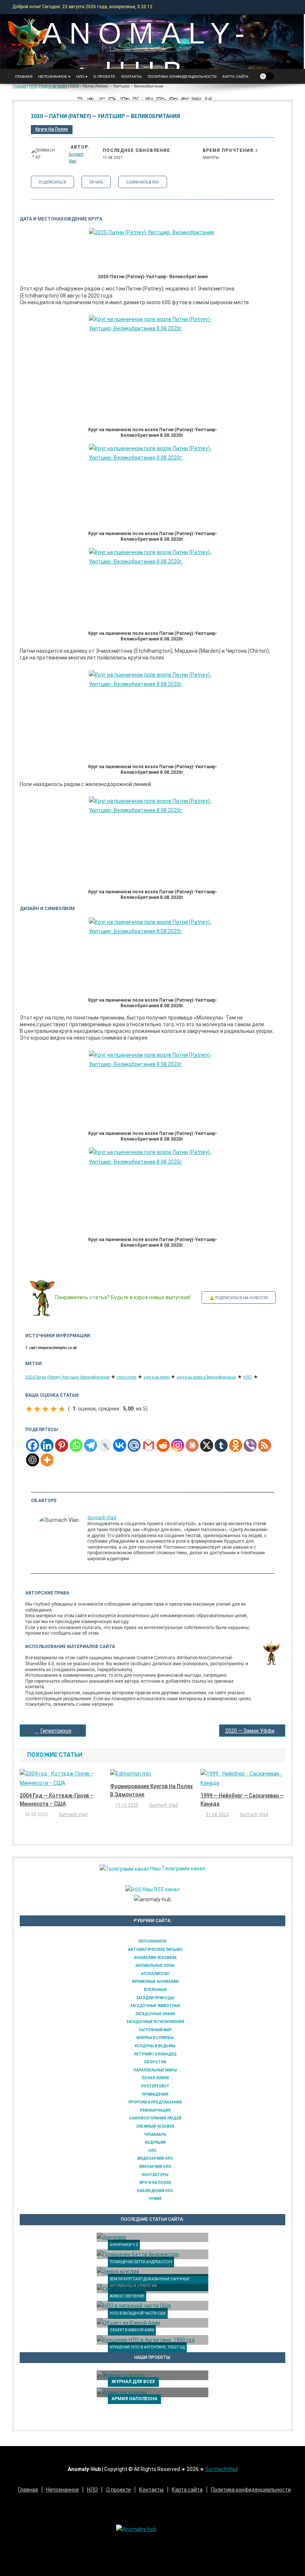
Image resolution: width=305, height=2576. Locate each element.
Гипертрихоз (56, 1731)
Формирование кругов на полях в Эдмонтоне (151, 1790)
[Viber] (250, 1445)
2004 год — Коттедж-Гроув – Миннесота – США (57, 1800)
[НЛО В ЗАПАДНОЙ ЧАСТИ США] (152, 2306)
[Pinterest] (62, 1445)
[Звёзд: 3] (45, 1409)
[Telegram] (91, 1445)
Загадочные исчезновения (155, 2022)
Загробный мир (155, 2030)
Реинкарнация (155, 2110)
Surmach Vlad (102, 1518)
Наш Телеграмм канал (177, 1869)
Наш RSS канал (160, 1889)
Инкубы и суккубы (155, 2038)
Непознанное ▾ (54, 77)
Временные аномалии (155, 1982)
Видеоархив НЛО (155, 2158)
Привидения (155, 2094)
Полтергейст (155, 2086)
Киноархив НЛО (155, 2167)
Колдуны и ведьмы (155, 2046)
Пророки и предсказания (155, 2102)
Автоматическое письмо (155, 1950)
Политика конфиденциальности (182, 77)
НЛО (248, 1377)
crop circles (127, 1377)
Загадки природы (155, 1998)
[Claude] (192, 1445)
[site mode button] (267, 76)
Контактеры (155, 2175)
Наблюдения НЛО (155, 2191)
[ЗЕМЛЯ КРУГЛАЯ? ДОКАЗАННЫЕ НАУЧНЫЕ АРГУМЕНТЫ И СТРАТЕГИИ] (152, 2271)
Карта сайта (235, 77)
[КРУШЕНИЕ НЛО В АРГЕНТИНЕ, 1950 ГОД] (152, 2340)
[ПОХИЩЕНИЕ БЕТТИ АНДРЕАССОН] (152, 2254)
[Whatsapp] (76, 1445)
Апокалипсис (155, 1974)
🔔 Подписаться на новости (239, 1298)
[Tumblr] (221, 1445)
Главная (24, 77)
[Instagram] (178, 1445)
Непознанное (152, 1941)
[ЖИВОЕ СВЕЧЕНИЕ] (152, 2289)
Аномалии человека (155, 1958)
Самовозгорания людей (155, 2118)
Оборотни (155, 2062)
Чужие (155, 2199)
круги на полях (157, 1377)
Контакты (131, 77)
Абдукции (155, 2142)
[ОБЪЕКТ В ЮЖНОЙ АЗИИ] (152, 2323)
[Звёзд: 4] (54, 1409)
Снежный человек (155, 2126)
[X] (207, 1445)
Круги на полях (52, 129)
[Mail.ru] (134, 1445)
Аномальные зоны (155, 1966)
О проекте (104, 77)
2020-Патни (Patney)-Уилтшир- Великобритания (68, 1377)
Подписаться (52, 182)
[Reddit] (163, 1445)
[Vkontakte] (120, 1445)
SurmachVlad (221, 2469)
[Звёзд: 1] (29, 1409)
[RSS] (265, 1445)
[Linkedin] (47, 1445)
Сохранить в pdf (143, 182)
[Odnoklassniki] (236, 1445)
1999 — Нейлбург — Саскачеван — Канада (242, 1800)
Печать (96, 182)
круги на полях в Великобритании (206, 1377)
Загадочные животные (155, 2006)
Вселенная (155, 1990)
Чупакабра (155, 2135)
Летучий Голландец (155, 2054)
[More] (47, 1460)
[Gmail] (149, 1445)
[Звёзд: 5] (62, 1409)
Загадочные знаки (155, 2014)
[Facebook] (33, 1445)
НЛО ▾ (82, 77)
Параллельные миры (155, 2070)
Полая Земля (155, 2078)
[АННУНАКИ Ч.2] (152, 2238)
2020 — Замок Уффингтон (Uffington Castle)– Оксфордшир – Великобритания (255, 1731)
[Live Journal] (105, 1445)
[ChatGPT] (33, 1460)
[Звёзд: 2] (37, 1409)
